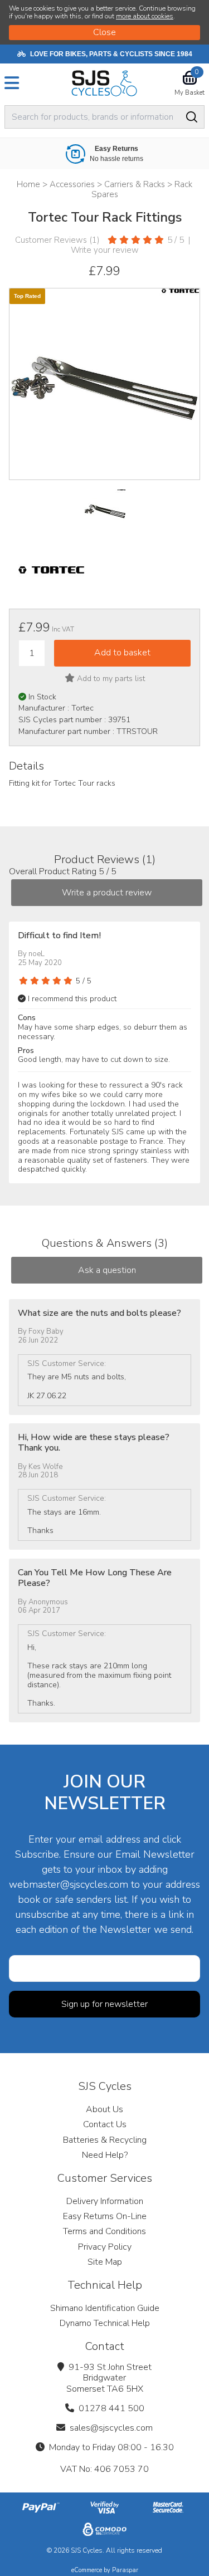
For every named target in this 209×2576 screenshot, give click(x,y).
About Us (104, 2109)
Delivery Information (105, 2201)
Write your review (105, 250)
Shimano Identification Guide (105, 2308)
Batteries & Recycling (105, 2140)
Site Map (105, 2262)
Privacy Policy (105, 2247)
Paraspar (125, 2570)
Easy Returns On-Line (105, 2216)
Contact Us (105, 2124)
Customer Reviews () (57, 240)
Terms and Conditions (104, 2231)
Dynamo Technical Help (105, 2323)
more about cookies (145, 16)
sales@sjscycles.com (111, 2428)
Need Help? (105, 2155)
